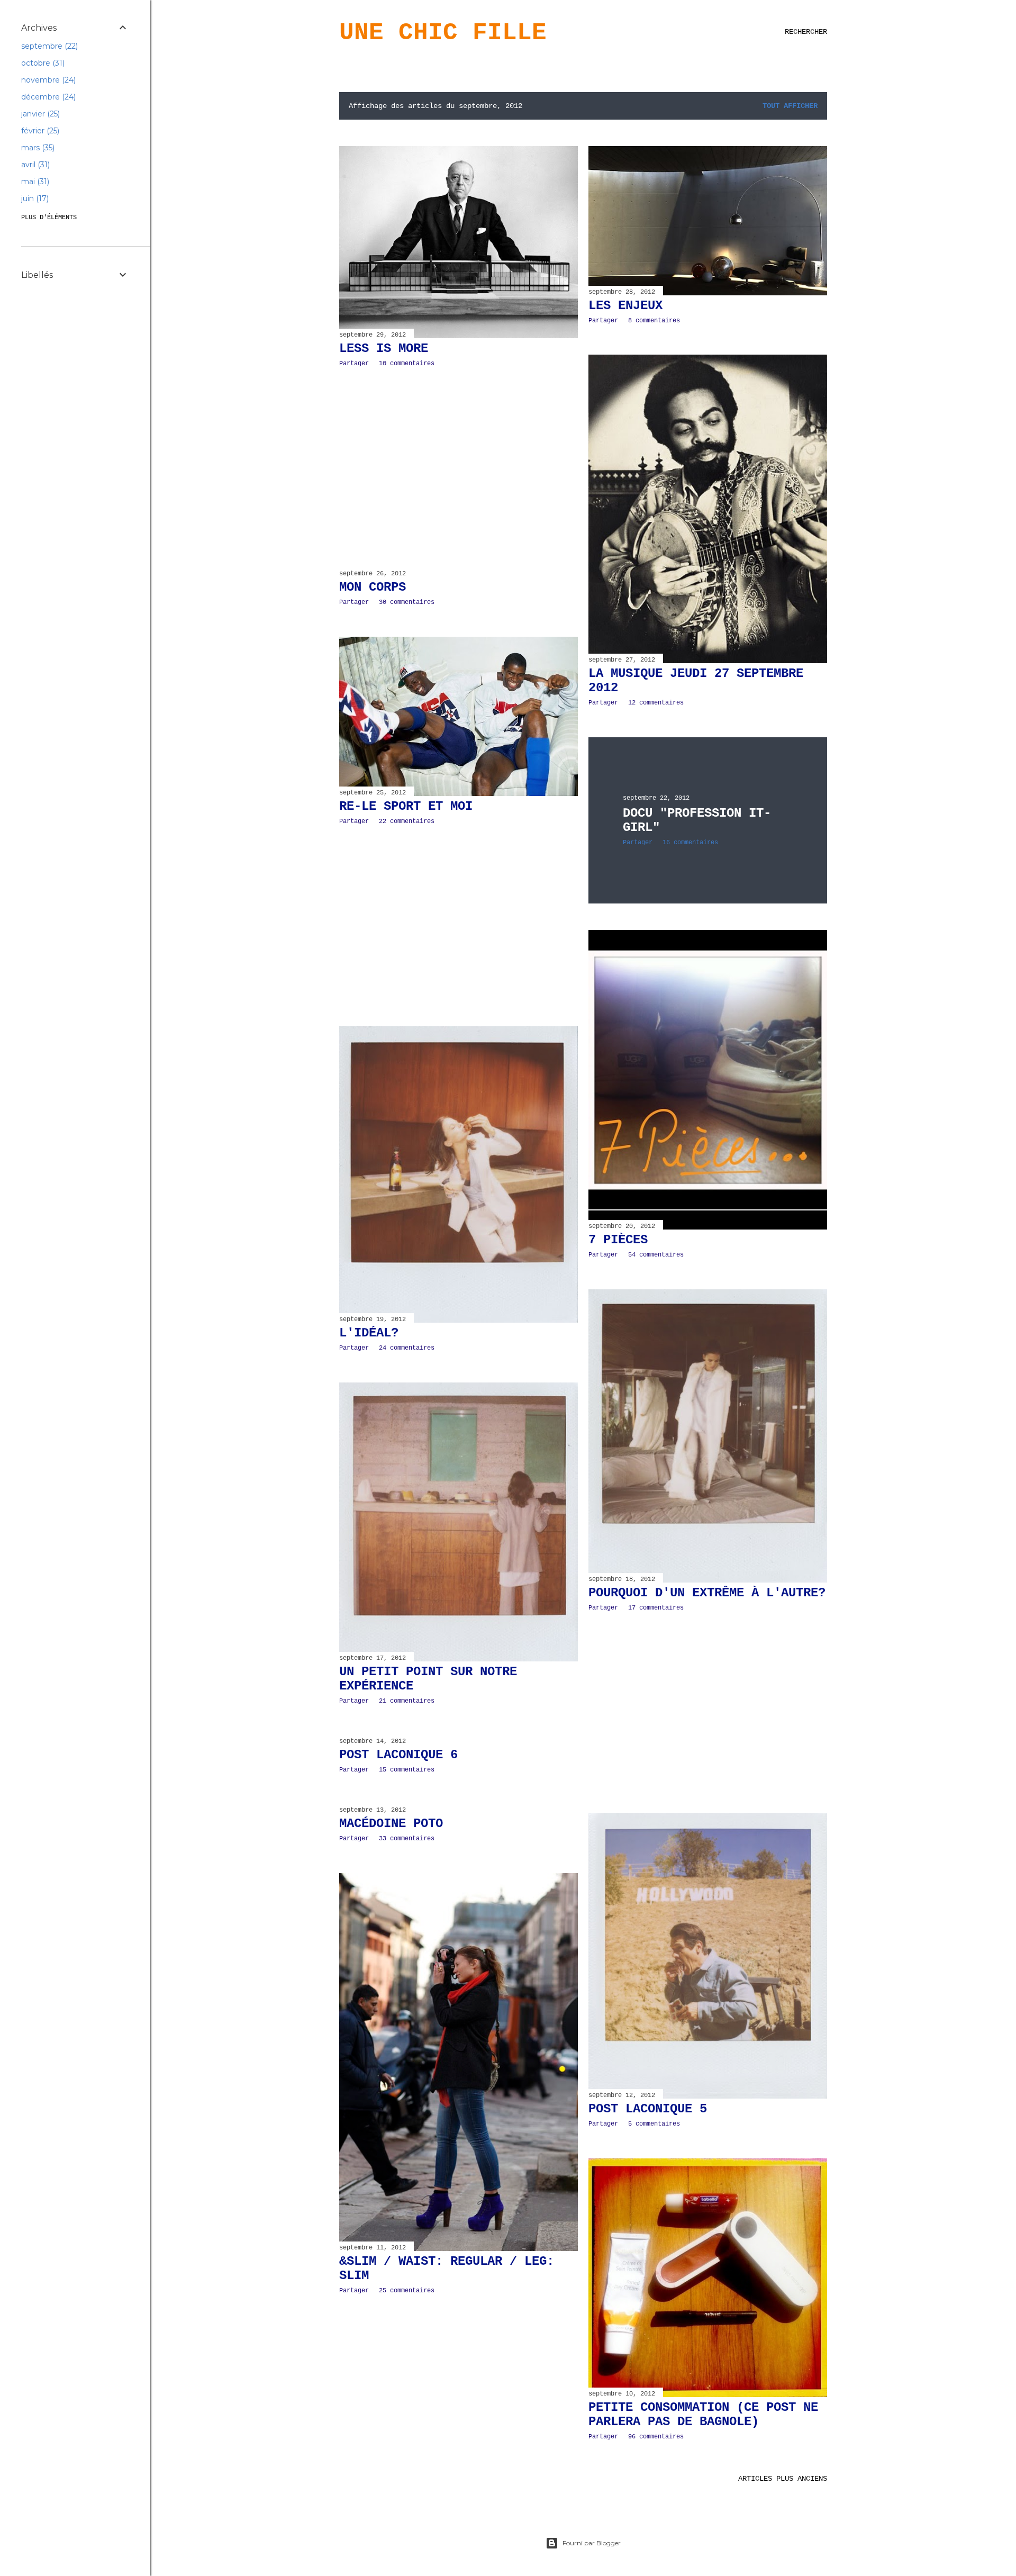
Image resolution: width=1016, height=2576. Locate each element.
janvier (39, 114)
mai (34, 182)
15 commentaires (407, 1770)
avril (34, 165)
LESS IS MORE (384, 349)
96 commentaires (656, 2437)
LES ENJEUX (625, 306)
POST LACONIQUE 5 (648, 2109)
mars (37, 148)
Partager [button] (354, 364)
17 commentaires (656, 1608)
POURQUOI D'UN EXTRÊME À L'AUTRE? (707, 1593)
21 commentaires (407, 1701)
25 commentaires (407, 2291)
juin (34, 198)
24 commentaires (407, 1348)
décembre (47, 97)
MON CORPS (373, 587)
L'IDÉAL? (369, 1333)
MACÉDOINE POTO (391, 1824)
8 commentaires (654, 321)
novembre (47, 80)
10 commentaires (407, 364)
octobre (42, 63)
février (39, 131)
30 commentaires (407, 602)
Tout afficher (790, 106)
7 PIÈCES (618, 1240)
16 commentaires (690, 843)
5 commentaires (654, 2124)
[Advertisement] (459, 468)
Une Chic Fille (443, 33)
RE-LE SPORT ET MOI (406, 806)
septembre (48, 46)
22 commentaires (407, 821)
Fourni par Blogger (592, 2543)
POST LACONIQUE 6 (398, 1755)
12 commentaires (656, 703)
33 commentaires (407, 1839)
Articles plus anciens (783, 2479)
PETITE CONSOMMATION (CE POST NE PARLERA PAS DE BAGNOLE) (703, 2415)
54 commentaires (656, 1255)
